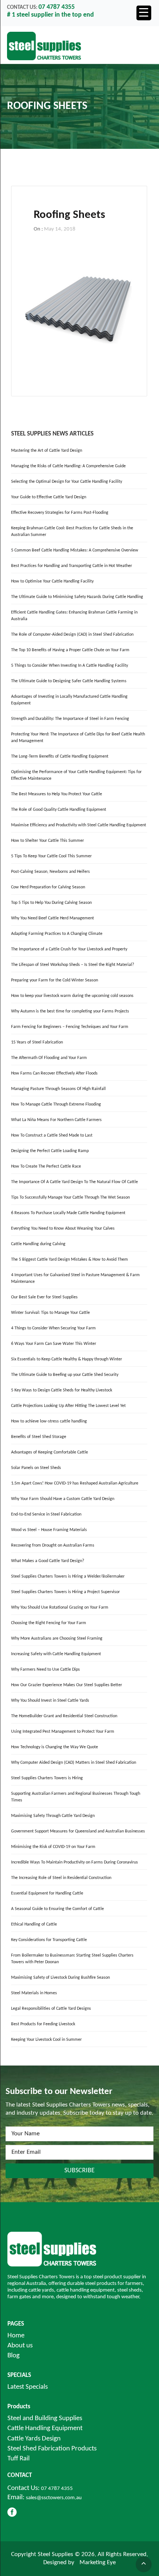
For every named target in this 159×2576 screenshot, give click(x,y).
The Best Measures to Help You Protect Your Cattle (57, 794)
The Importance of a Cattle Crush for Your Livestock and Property (69, 949)
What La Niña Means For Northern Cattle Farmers (56, 1120)
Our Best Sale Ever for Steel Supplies (44, 1297)
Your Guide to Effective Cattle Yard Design (49, 497)
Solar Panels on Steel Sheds (36, 1468)
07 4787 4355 (57, 2489)
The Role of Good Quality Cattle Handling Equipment (59, 810)
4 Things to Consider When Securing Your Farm (53, 1328)
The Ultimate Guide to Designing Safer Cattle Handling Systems (69, 681)
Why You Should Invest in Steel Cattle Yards (50, 1701)
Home (16, 2336)
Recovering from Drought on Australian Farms (53, 1545)
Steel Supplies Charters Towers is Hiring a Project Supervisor (65, 1592)
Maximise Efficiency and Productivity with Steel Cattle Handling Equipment (79, 825)
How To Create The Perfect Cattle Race (46, 1166)
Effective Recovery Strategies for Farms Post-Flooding (60, 513)
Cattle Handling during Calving (38, 1244)
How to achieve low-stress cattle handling (49, 1421)
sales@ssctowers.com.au (54, 2498)
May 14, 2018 (60, 229)
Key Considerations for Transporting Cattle (49, 1940)
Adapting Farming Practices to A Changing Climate (57, 934)
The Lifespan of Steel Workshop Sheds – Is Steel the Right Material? (73, 965)
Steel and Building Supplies (45, 2418)
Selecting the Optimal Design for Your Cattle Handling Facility (67, 482)
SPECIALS (19, 2375)
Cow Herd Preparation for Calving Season (48, 887)
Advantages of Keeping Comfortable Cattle (50, 1452)
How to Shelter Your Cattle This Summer (48, 841)
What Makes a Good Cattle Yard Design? (48, 1561)
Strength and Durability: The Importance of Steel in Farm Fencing (70, 719)
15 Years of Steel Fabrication (37, 1042)
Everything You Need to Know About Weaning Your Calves (63, 1229)
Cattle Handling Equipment (45, 2428)
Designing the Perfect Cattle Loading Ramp (50, 1151)
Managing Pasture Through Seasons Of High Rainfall (58, 1089)
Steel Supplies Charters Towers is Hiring (47, 1778)
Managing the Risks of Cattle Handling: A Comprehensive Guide (68, 466)
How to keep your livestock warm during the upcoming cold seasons (72, 996)
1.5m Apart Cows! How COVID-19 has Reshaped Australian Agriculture (75, 1483)
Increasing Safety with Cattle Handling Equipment (56, 1654)
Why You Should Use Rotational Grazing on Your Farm (60, 1608)
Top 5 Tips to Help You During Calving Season (51, 903)
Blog (13, 2356)
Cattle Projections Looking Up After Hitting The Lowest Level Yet (68, 1406)
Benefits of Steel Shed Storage (39, 1437)
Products (19, 2407)
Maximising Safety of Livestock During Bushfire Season (60, 1978)
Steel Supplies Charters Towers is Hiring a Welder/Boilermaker (68, 1576)
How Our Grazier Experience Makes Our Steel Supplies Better (67, 1685)
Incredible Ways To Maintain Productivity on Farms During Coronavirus (75, 1862)
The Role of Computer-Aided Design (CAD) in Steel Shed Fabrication (72, 635)
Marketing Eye (98, 2563)
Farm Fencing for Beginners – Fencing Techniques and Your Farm (70, 1027)
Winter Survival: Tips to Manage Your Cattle (50, 1313)
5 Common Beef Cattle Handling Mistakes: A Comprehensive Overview (75, 550)
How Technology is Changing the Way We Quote (55, 1747)
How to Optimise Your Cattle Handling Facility (52, 581)
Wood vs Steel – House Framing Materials (49, 1530)
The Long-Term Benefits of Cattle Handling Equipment (60, 756)
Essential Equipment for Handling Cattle (47, 1893)
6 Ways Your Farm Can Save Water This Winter (54, 1344)
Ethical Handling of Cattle (34, 1924)
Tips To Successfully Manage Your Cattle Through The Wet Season (70, 1198)
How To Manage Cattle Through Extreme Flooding (56, 1104)
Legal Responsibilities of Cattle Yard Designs (51, 2009)
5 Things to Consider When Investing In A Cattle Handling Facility (70, 666)
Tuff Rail (18, 2459)
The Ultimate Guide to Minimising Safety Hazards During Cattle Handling (77, 597)
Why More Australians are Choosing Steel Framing (57, 1639)
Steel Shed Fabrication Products (52, 2449)
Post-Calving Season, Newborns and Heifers (50, 872)
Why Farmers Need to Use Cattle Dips (45, 1670)
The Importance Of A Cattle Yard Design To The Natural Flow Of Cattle (75, 1182)
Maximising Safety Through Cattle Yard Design (53, 1816)
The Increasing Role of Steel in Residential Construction (61, 1878)
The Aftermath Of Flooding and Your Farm (49, 1058)
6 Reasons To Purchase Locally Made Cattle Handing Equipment (68, 1213)
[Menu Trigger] (144, 13)
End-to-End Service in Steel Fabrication (46, 1514)
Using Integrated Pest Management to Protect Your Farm (63, 1732)
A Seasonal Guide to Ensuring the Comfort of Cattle (57, 1909)
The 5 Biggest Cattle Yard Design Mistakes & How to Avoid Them (70, 1260)
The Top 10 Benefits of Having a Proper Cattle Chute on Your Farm (70, 650)
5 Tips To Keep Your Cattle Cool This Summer (51, 856)
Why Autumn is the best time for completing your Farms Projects (70, 1011)
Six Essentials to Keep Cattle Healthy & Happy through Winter (67, 1359)
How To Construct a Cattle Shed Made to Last (52, 1135)
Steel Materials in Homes (34, 1993)
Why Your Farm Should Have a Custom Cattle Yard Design (63, 1499)
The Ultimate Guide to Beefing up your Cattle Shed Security (65, 1375)
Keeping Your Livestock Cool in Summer (46, 2040)
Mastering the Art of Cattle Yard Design (47, 451)
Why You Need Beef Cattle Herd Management (53, 918)
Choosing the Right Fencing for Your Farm (49, 1623)
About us (20, 2346)
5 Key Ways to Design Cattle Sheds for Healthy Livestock (62, 1390)
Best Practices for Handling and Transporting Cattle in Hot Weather (72, 566)
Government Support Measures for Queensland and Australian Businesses (78, 1831)
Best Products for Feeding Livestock (43, 2024)
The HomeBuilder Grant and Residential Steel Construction (64, 1716)
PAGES (16, 2324)
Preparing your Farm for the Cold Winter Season (55, 980)
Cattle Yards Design (34, 2439)
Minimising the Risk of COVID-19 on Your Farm (53, 1847)
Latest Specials (28, 2387)
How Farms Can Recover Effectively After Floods (54, 1073)
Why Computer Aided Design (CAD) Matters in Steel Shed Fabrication (74, 1763)
